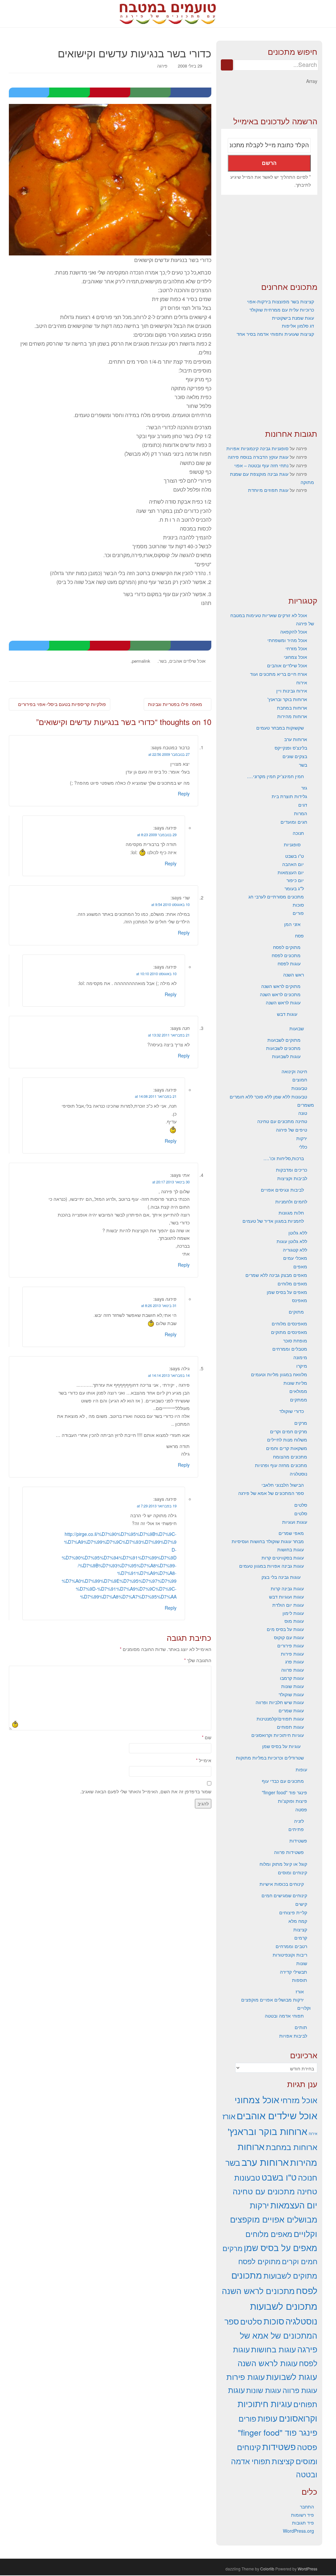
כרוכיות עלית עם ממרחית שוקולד (282, 310)
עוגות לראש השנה (283, 1002)
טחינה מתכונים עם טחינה (282, 1121)
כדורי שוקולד (292, 1411)
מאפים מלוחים (292, 1283)
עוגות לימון (293, 1613)
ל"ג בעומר (294, 888)
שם (207, 1737)
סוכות (298, 905)
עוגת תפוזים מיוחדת (268, 490)
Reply (184, 794)
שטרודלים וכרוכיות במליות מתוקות (270, 1758)
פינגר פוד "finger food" (284, 1792)
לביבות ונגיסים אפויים (282, 1190)
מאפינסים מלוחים (289, 1323)
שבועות (297, 1028)
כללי (303, 1147)
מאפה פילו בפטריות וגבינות (176, 704)
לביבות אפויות (293, 2036)
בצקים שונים (295, 756)
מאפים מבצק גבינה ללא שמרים (276, 1275)
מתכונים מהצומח (290, 1457)
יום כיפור (295, 880)
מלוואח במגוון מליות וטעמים (279, 1374)
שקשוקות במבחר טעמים (280, 728)
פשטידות (298, 1841)
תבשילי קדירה (294, 1972)
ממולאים (298, 1391)
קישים (301, 1904)
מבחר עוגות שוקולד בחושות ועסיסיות (268, 1541)
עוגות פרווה (293, 1670)
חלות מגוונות (291, 1213)
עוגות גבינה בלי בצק (281, 1577)
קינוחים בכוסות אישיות (282, 1884)
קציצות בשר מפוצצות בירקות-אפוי (281, 301)
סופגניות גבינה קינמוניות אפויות (257, 448)
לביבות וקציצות (292, 1178)
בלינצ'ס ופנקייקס (291, 748)
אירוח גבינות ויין (292, 691)
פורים (298, 913)
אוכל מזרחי (296, 648)
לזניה (299, 1821)
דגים (303, 805)
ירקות (302, 1138)
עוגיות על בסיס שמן (281, 1746)
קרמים (301, 1938)
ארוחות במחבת (292, 708)
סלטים (301, 1505)
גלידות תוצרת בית (289, 796)
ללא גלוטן (298, 1233)
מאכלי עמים (295, 1258)
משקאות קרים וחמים (287, 1448)
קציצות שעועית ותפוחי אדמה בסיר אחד (275, 334)
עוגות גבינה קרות (287, 1588)
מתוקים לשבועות (284, 1040)
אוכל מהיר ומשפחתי (287, 640)
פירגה (162, 66)
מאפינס (300, 1300)
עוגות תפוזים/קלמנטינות (280, 1719)
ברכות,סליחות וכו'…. (284, 1158)
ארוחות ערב (296, 739)
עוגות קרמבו (292, 1678)
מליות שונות (295, 1383)
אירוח (302, 682)
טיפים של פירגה (292, 1130)
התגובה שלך (198, 1660)
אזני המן (292, 924)
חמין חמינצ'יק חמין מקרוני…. (275, 776)
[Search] (227, 65)
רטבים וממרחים (291, 1946)
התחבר (307, 2506)
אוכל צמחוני (295, 657)
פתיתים (296, 1829)
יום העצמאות (291, 872)
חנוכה (298, 833)
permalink (141, 661)
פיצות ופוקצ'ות (293, 1801)
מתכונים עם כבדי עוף (283, 1781)
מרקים (301, 1423)
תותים (301, 2027)
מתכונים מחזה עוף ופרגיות (281, 1465)
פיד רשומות (303, 2515)
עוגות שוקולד (291, 1694)
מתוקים (296, 1312)
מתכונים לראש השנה (280, 994)
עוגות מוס (294, 1621)
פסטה (301, 1809)
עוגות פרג (294, 1661)
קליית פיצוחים (293, 1912)
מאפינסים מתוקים (289, 1332)
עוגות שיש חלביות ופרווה (280, 1702)
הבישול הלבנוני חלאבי (283, 1485)
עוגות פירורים (291, 1645)
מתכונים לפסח (286, 955)
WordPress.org (298, 2531)
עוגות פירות (292, 1654)
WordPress (307, 2569)
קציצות (300, 1929)
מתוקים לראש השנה (281, 986)
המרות (301, 813)
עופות (301, 1769)
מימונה (300, 1357)
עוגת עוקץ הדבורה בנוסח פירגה (258, 457)
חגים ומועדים (294, 822)
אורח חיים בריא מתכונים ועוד (279, 674)
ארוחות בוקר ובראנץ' (287, 699)
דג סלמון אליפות (298, 326)
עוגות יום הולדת (288, 1605)
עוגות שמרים (291, 1710)
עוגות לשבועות (286, 1056)
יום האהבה (293, 864)
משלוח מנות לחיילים (287, 1439)
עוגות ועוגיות (295, 1522)
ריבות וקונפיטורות (290, 1955)
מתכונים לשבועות (283, 1048)
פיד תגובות (303, 2523)
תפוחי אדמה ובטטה (284, 2016)
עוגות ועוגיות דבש (286, 1597)
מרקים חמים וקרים (289, 1431)
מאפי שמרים (291, 1533)
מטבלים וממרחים (290, 1349)
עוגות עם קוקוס (289, 1637)
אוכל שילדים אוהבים (187, 661)
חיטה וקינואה (294, 1071)
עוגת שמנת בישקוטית (293, 318)
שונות (302, 1963)
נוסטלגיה (298, 1474)
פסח (299, 936)
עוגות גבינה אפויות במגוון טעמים (272, 1566)
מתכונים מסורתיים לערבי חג (276, 896)
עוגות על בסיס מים (285, 1629)
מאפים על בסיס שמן (287, 1292)
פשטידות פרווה (289, 1852)
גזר (304, 788)
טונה (303, 1113)
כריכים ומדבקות (292, 1170)
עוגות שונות (293, 1686)
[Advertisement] (269, 239)
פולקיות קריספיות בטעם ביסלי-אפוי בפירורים (61, 704)
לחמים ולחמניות (291, 1201)
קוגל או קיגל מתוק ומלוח (283, 1864)
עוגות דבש (287, 1014)
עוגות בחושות (291, 1549)
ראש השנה (294, 975)
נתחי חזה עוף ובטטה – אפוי (261, 465)
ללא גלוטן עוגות (292, 1241)
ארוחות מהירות (292, 716)
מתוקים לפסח (287, 947)
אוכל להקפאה (294, 632)
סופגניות (292, 844)
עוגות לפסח (289, 963)
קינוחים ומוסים (293, 1872)
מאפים (300, 1266)
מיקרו (302, 1366)
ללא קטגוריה (295, 1250)
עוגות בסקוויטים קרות (283, 1558)
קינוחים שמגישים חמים (284, 1895)
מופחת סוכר (295, 1340)
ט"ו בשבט (294, 856)
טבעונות (299, 1088)
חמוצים (300, 1079)
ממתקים (299, 1399)
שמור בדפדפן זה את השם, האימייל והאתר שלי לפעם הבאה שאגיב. (146, 1791)
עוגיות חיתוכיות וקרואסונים (278, 1735)
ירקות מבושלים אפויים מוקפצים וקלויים (274, 2219)
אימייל (204, 1760)
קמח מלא (298, 1921)
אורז (300, 1991)
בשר (163, 661)
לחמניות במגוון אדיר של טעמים (273, 1221)
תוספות (300, 1980)
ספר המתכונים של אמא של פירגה (271, 1493)
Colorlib (267, 2569)
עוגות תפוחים (290, 1727)
